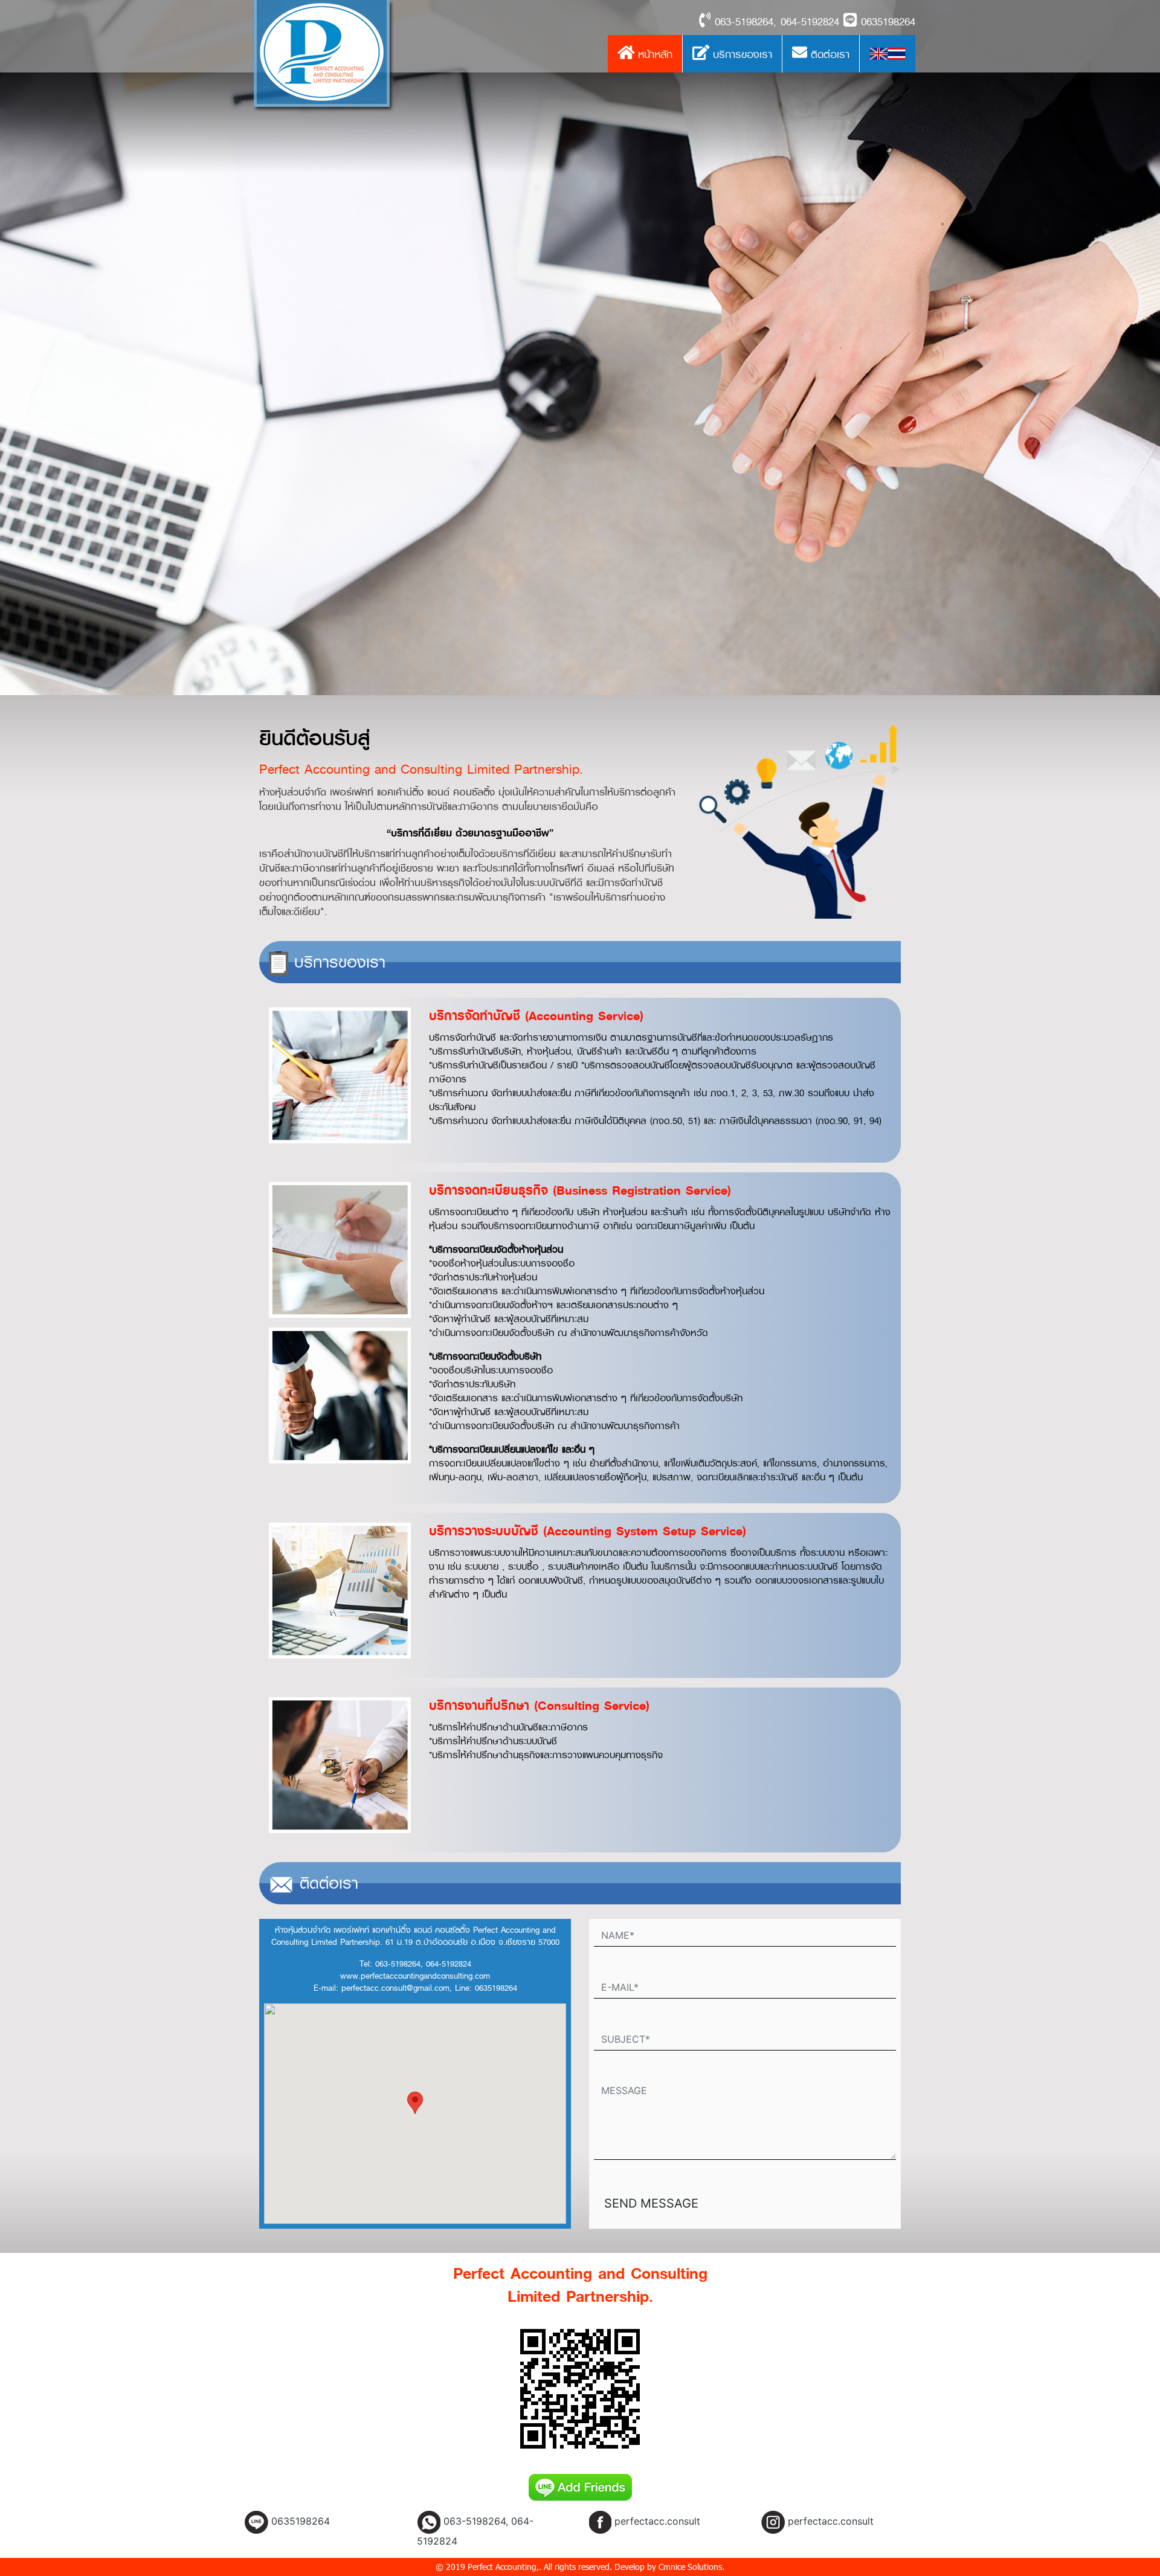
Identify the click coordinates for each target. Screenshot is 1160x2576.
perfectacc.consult (657, 2521)
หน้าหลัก (653, 54)
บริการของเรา (741, 54)
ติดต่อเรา (828, 54)
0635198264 (301, 2521)
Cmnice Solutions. (691, 2567)
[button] (415, 2103)
